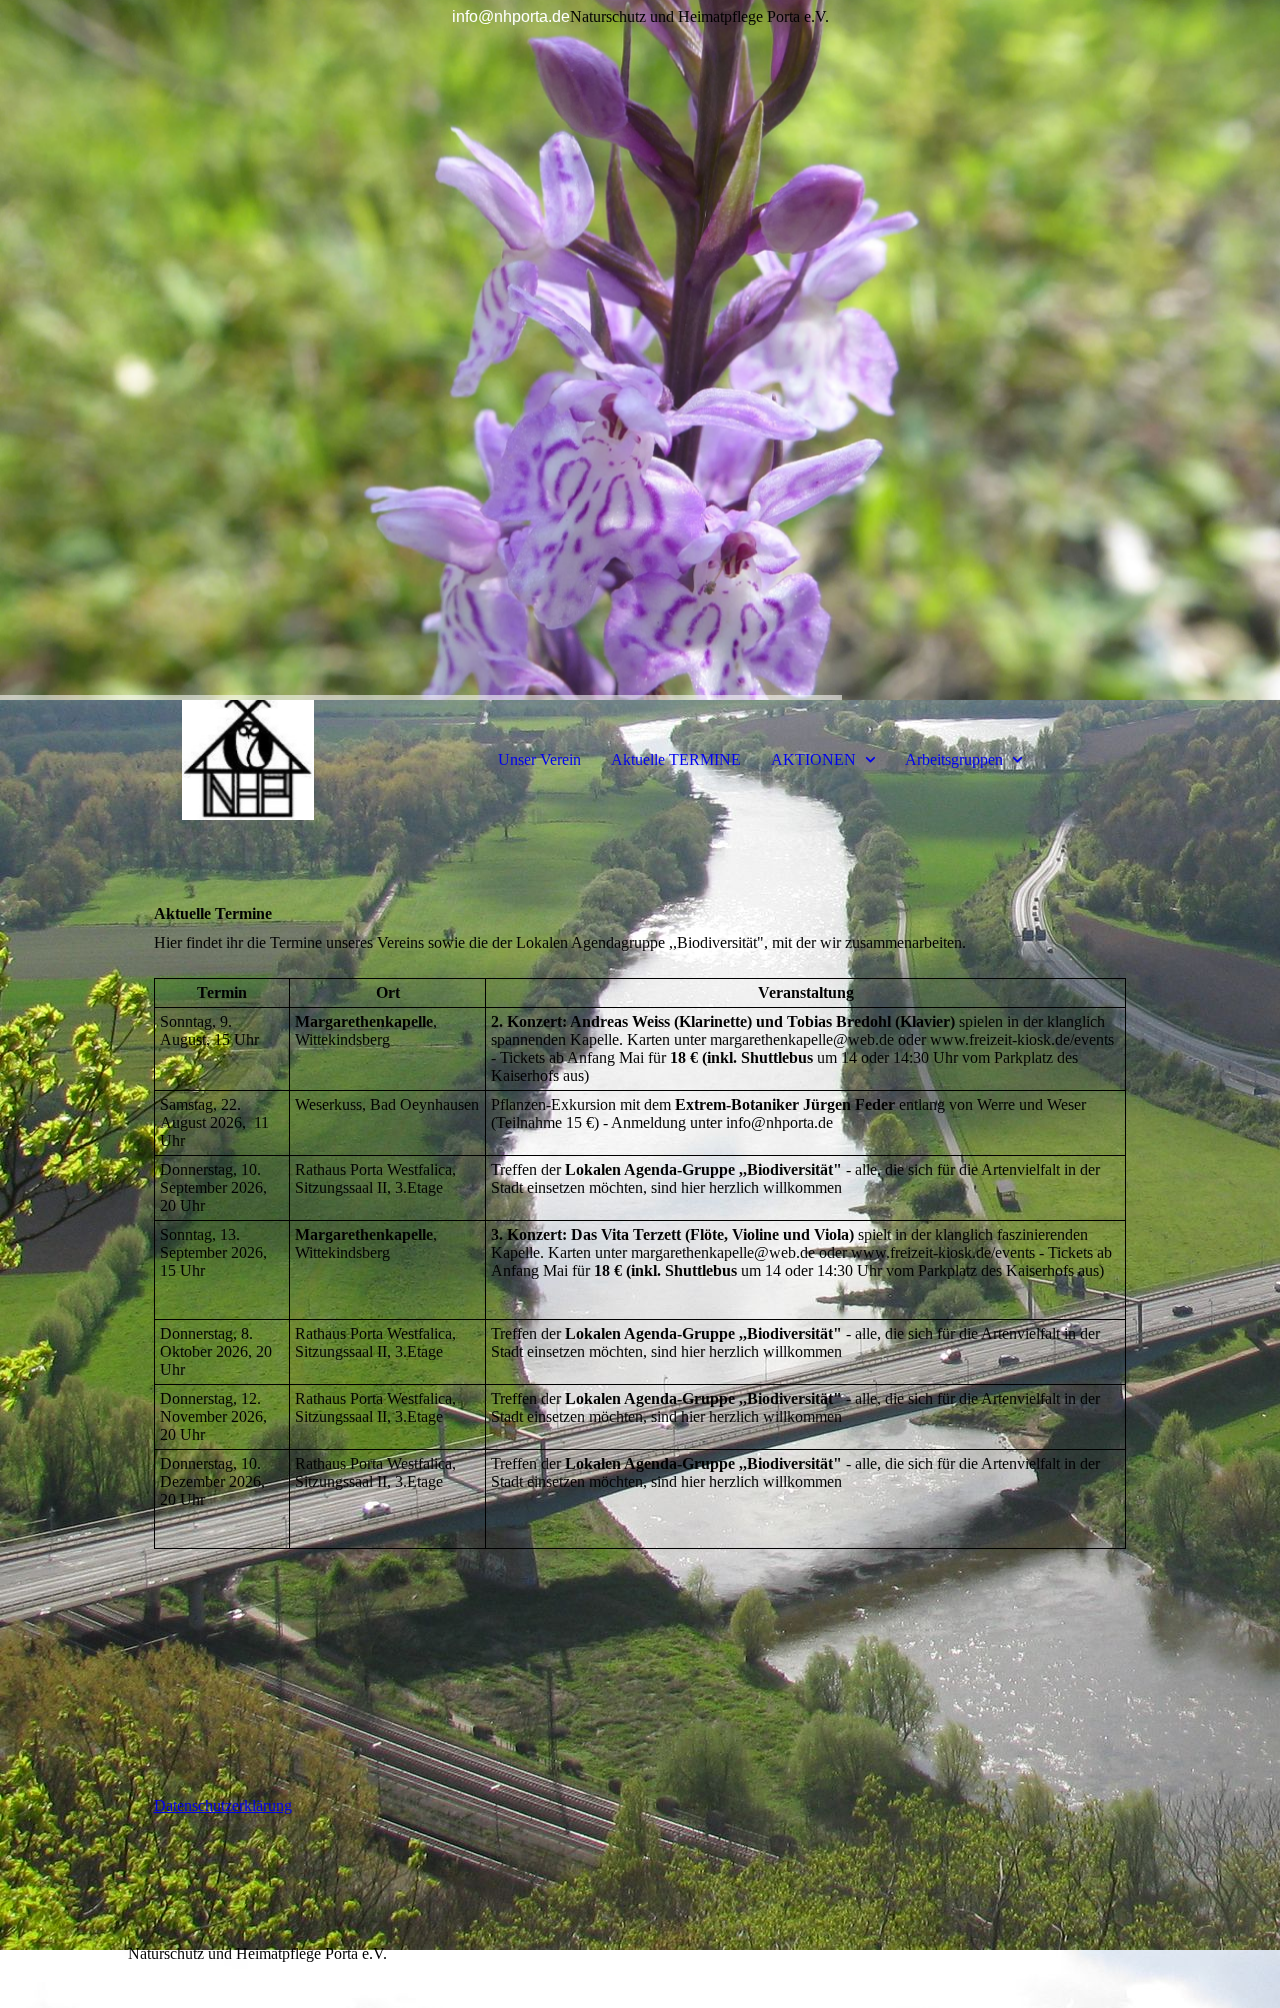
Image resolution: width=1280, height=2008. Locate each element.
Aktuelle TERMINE (676, 759)
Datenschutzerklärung (223, 1805)
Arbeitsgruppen (954, 759)
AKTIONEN (813, 759)
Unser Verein (539, 759)
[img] (640, 350)
